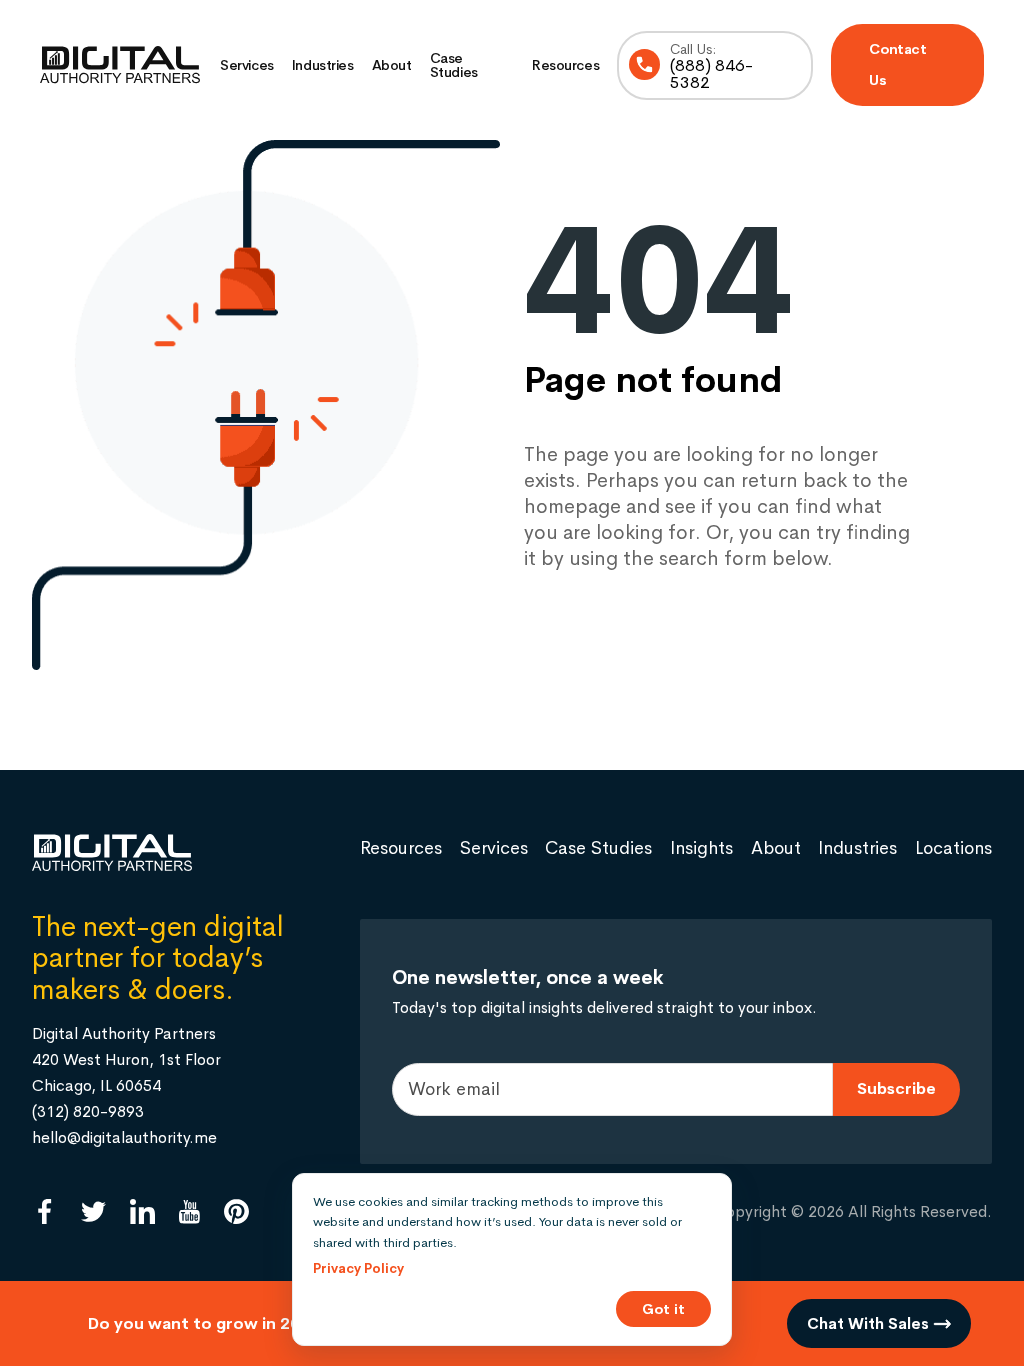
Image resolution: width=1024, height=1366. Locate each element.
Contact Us (897, 64)
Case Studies (454, 65)
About (392, 65)
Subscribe (896, 1088)
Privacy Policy (358, 1268)
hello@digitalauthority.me (124, 1137)
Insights (701, 848)
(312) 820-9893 (88, 1111)
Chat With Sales (870, 1323)
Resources (565, 65)
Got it (663, 1309)
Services (247, 65)
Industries (323, 65)
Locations (953, 848)
